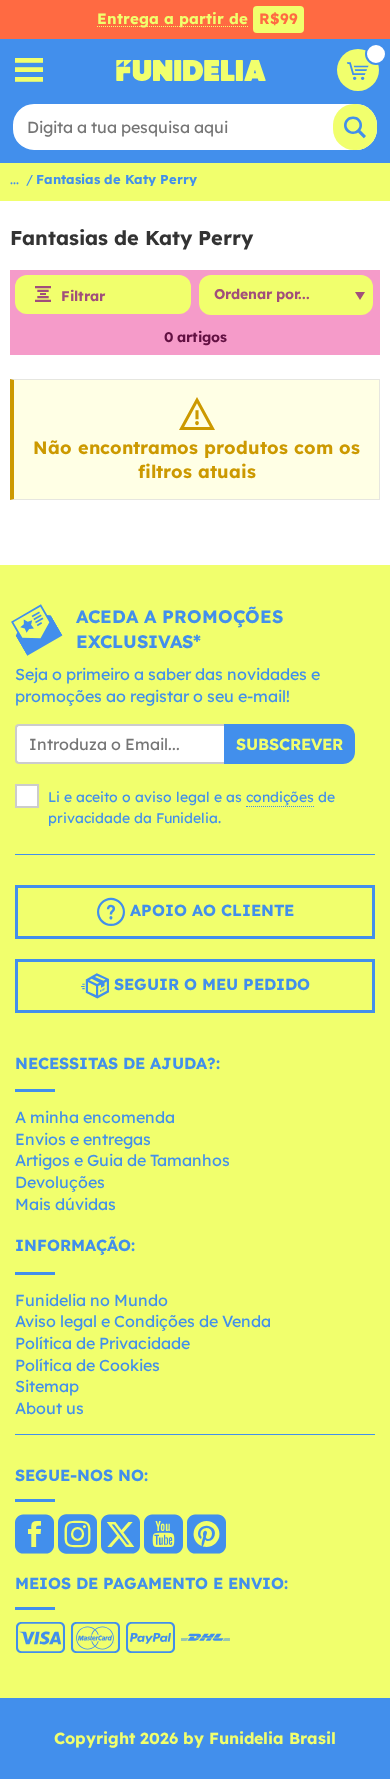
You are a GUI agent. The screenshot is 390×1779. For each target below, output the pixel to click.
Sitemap (47, 1386)
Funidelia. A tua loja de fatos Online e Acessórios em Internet (191, 70)
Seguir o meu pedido (209, 984)
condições (280, 797)
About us (49, 1408)
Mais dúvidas (65, 1204)
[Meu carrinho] (358, 70)
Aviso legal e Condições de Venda (143, 1321)
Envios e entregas (83, 1139)
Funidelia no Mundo (91, 1300)
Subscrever (289, 744)
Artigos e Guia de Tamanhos (122, 1160)
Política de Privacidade (102, 1343)
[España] (34, 1536)
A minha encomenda (95, 1117)
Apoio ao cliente (209, 910)
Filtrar (83, 296)
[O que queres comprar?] (29, 70)
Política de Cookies (87, 1365)
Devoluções (60, 1182)
